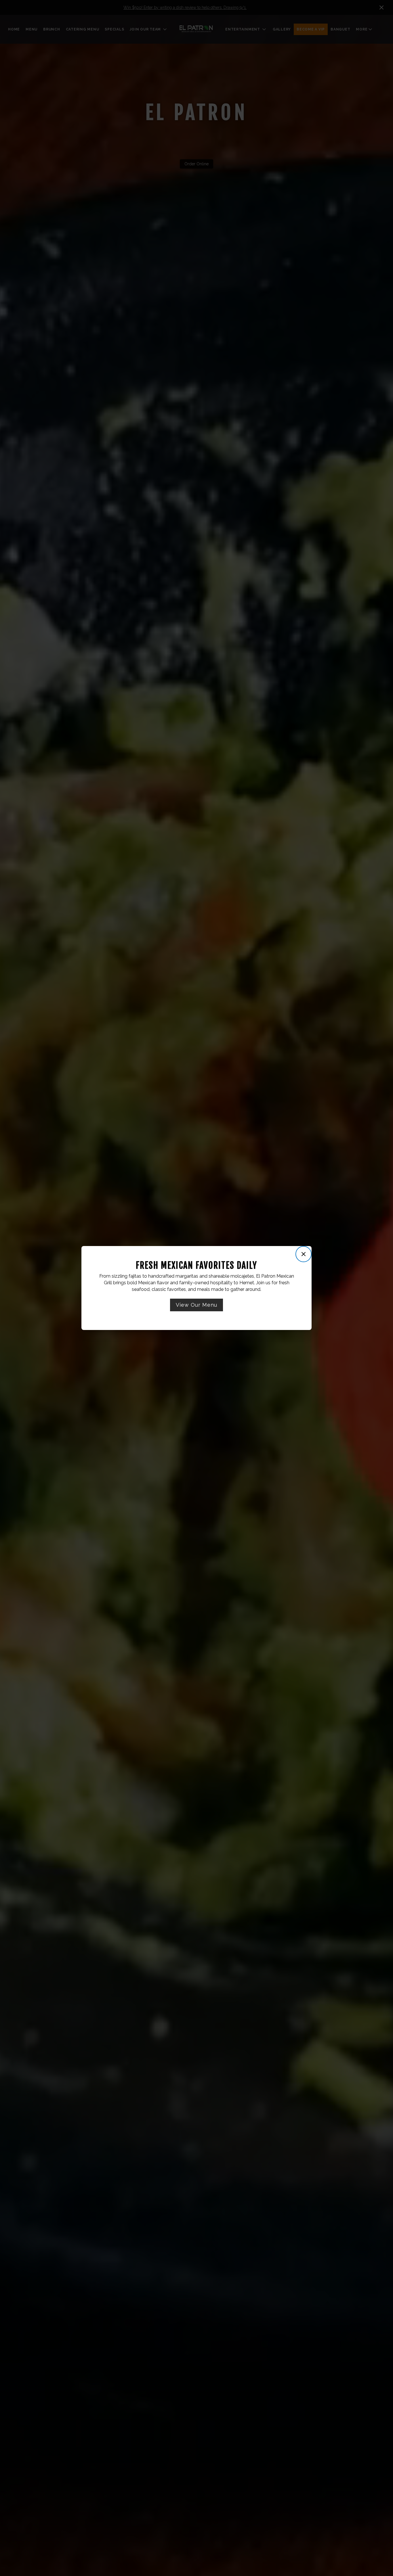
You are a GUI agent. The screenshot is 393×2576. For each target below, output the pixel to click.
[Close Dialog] (304, 1254)
